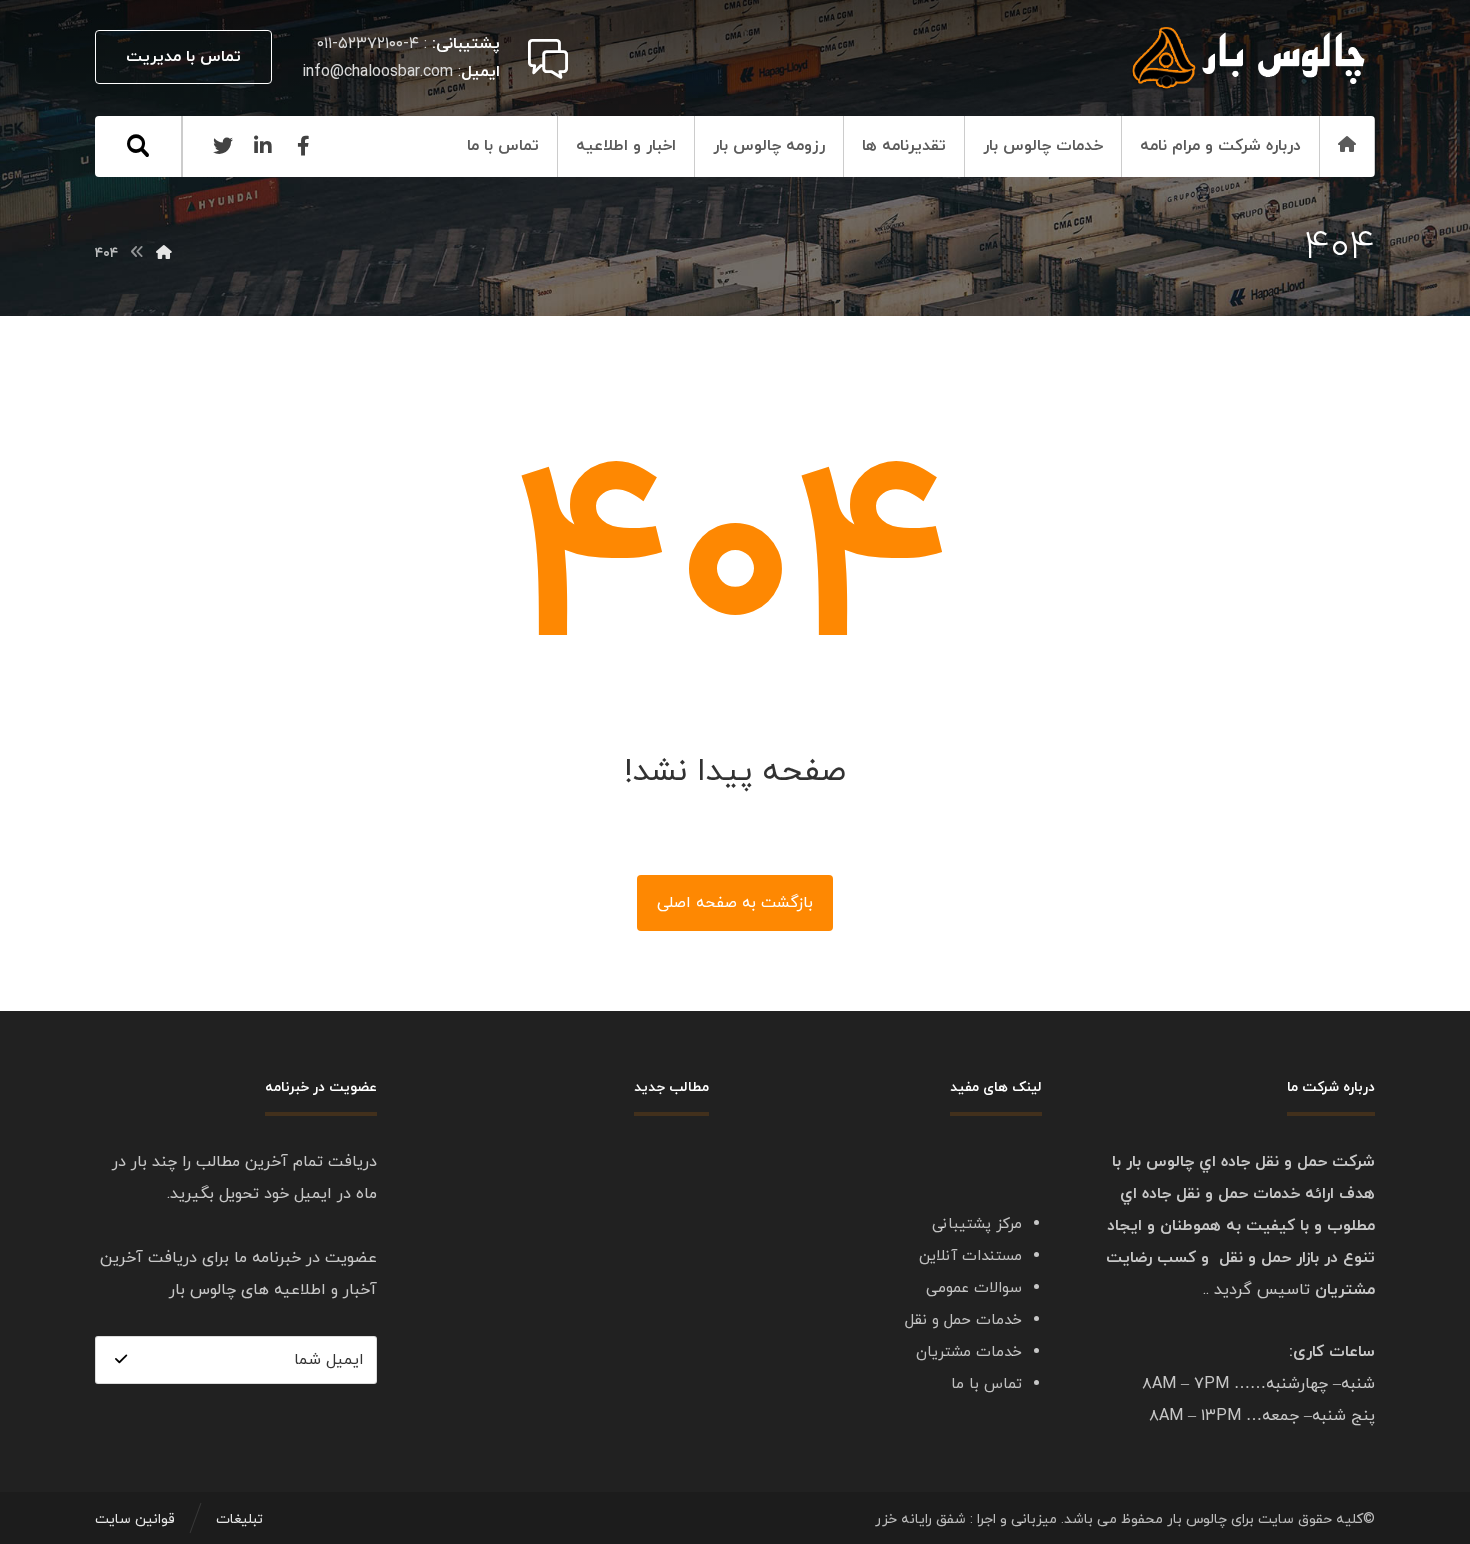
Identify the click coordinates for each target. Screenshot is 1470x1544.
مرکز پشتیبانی (977, 1224)
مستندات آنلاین (970, 1256)
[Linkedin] (263, 146)
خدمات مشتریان (969, 1352)
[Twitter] (223, 146)
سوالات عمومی (974, 1288)
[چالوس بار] (164, 253)
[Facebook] (303, 146)
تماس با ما (986, 1384)
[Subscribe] (121, 1360)
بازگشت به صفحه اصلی (735, 903)
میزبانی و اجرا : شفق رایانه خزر (966, 1519)
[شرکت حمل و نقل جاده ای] (1250, 58)
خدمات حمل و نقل (963, 1320)
